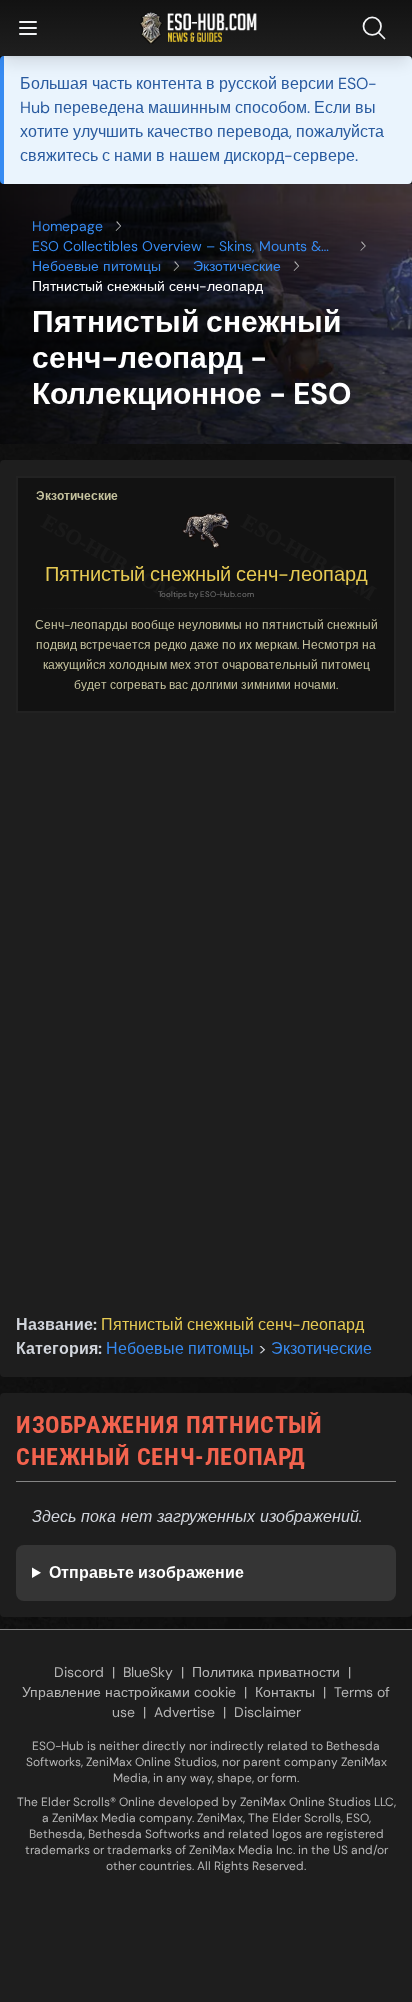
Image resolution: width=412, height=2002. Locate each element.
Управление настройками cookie (129, 1692)
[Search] (378, 28)
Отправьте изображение (146, 1572)
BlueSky (148, 1672)
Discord (79, 1672)
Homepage (67, 226)
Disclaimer (267, 1712)
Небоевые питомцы (96, 266)
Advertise (184, 1712)
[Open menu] (28, 28)
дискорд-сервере (289, 155)
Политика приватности (266, 1672)
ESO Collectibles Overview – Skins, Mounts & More (176, 246)
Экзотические (237, 266)
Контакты (285, 1692)
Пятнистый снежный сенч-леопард (206, 574)
